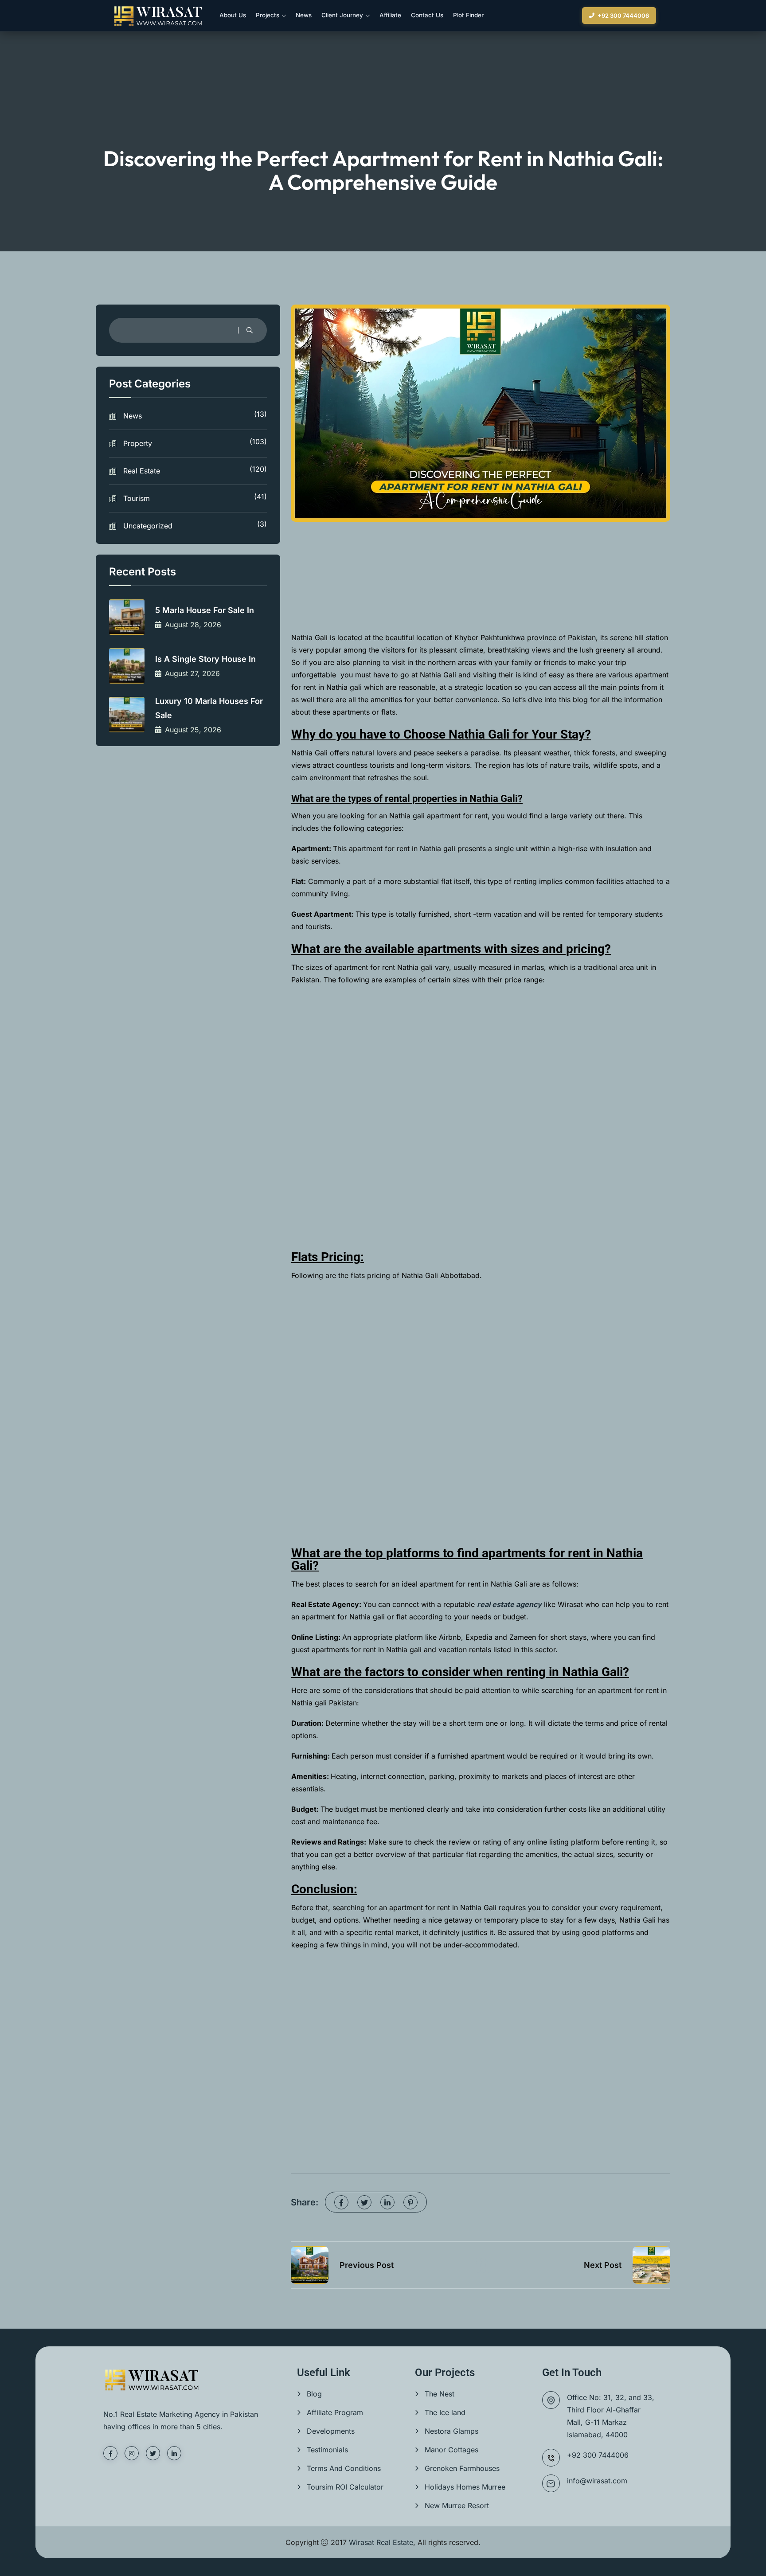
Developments (331, 2431)
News (304, 15)
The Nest (440, 2394)
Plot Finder (468, 15)
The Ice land (445, 2412)
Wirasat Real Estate (381, 2542)
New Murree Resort (457, 2506)
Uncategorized (195, 525)
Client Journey (342, 15)
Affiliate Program (335, 2412)
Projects (268, 15)
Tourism (195, 497)
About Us (233, 15)
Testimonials (327, 2450)
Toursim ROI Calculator (345, 2487)
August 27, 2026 (192, 673)
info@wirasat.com (597, 2481)
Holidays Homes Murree (465, 2487)
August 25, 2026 (193, 730)
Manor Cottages (451, 2450)
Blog (314, 2394)
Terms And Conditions (344, 2468)
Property (195, 442)
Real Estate (195, 470)
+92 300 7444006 (623, 16)
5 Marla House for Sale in (205, 610)
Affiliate (390, 15)
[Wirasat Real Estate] (158, 16)
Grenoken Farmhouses (462, 2468)
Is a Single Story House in (205, 659)
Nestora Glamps (451, 2431)
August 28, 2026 (193, 625)
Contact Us (427, 15)
